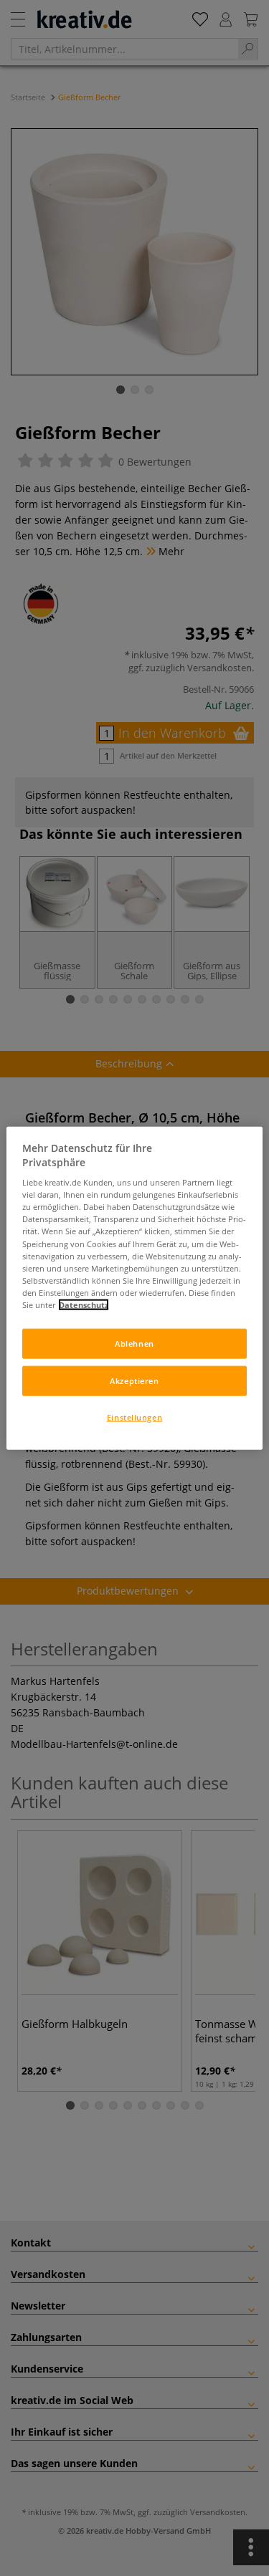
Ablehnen (134, 1344)
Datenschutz (84, 1304)
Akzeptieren (134, 1380)
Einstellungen (134, 1417)
